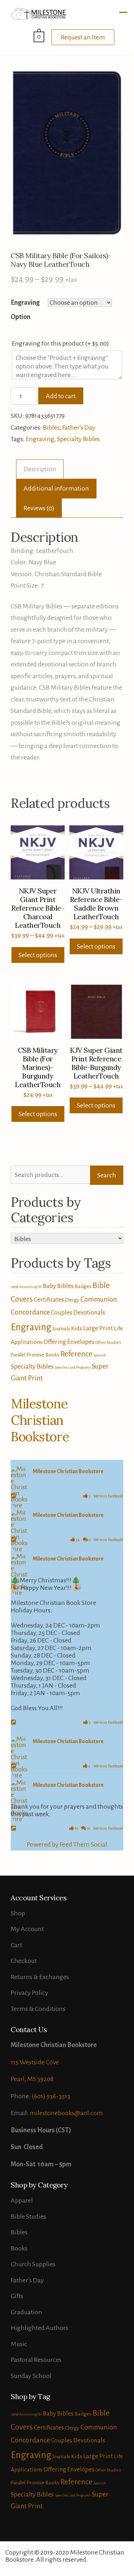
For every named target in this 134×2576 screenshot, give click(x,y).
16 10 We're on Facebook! (99, 1828)
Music (19, 2344)
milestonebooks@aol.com (66, 2113)
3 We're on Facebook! (106, 1496)
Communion (99, 1299)
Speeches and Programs (73, 1367)
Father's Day (79, 428)
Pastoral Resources (36, 2360)
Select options (38, 955)
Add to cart (61, 396)
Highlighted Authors (39, 2328)
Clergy (72, 1300)
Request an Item (83, 37)
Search (107, 1175)
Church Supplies (33, 2264)
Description (40, 469)
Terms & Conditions (38, 2009)
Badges (83, 1286)
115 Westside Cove (35, 2062)
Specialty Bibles (78, 439)
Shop (18, 1913)
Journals (61, 1328)
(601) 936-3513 (51, 2096)
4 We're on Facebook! (105, 1766)
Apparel (22, 2200)
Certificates (49, 1300)
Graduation (26, 2312)
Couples (62, 1313)
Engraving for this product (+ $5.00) (61, 343)
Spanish (100, 1355)
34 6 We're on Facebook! (99, 1540)
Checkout (24, 1961)
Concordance (30, 1312)
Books (19, 2248)
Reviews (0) (39, 508)
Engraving (40, 439)
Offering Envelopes (69, 1342)
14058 (14, 1287)
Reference (76, 1354)
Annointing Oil (31, 1287)
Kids (77, 1328)
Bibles (51, 428)
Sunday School (31, 2376)
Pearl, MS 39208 (32, 2079)
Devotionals (89, 1313)
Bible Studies (28, 2216)
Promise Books (43, 1355)
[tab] (40, 469)
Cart (16, 1945)
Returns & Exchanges (40, 1977)
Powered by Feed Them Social (67, 1844)
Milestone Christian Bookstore (40, 1420)
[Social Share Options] (14, 1496)
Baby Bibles (58, 1286)
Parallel (18, 1355)
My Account (27, 1929)
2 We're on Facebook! (106, 1722)
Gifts (17, 2296)
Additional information (56, 488)
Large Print (98, 1328)
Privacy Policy (29, 1993)
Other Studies (108, 1343)
